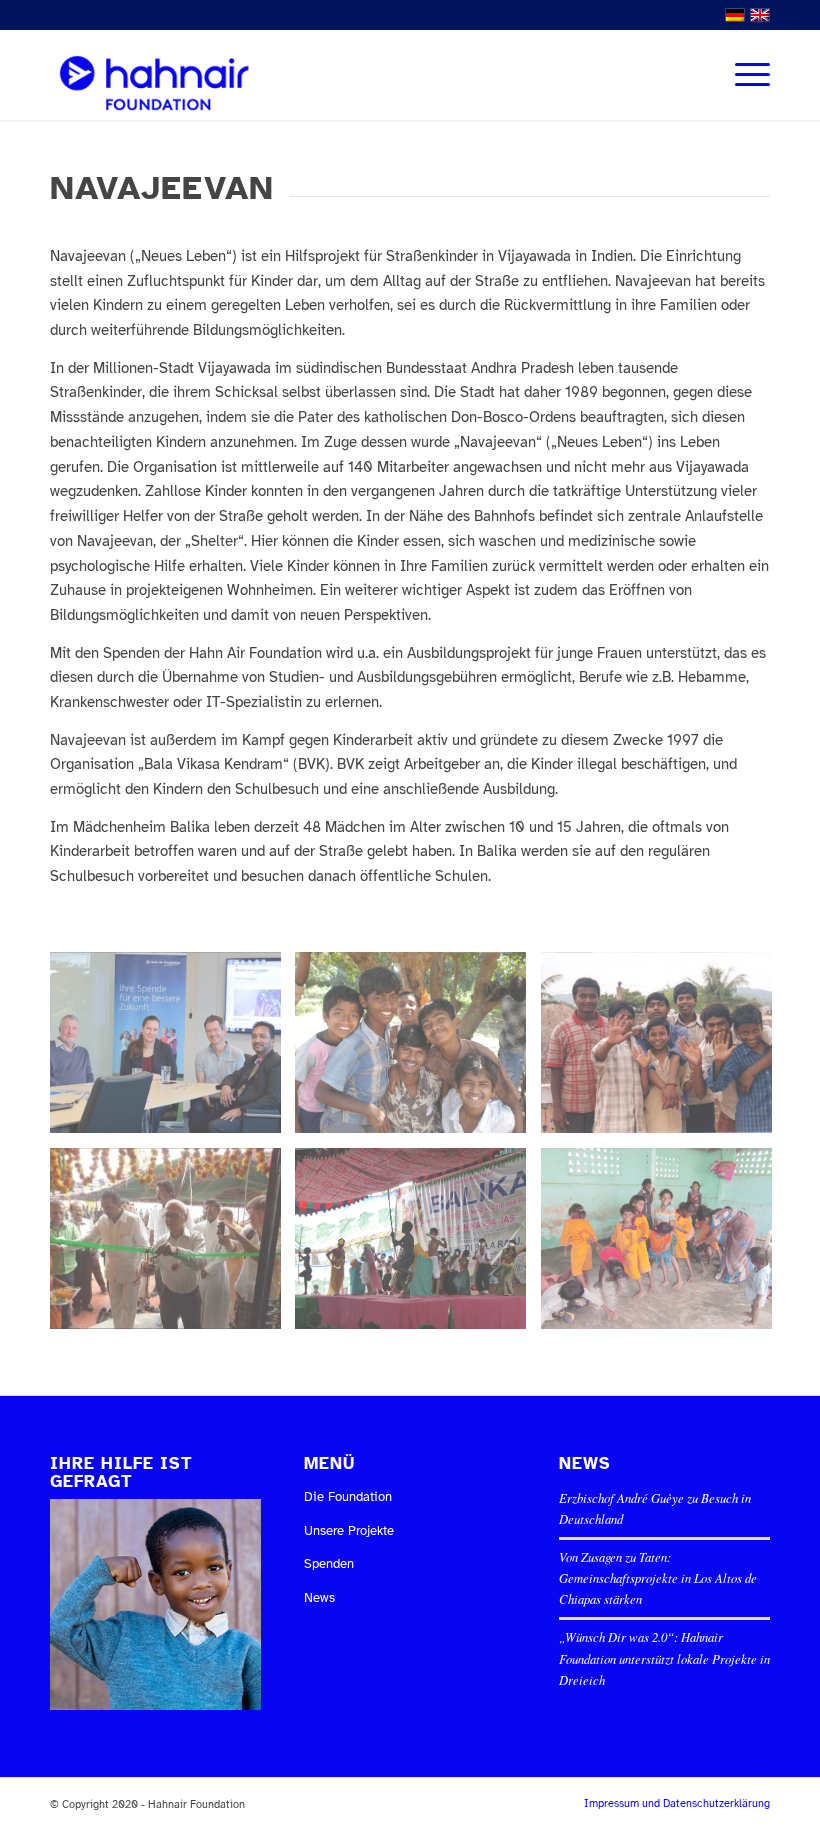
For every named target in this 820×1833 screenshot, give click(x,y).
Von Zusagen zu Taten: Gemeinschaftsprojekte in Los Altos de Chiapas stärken (658, 1577)
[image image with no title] (173, 1050)
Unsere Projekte (349, 1531)
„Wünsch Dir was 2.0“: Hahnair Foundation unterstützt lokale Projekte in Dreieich (664, 1657)
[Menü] (742, 75)
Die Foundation (348, 1497)
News (319, 1598)
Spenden (329, 1564)
